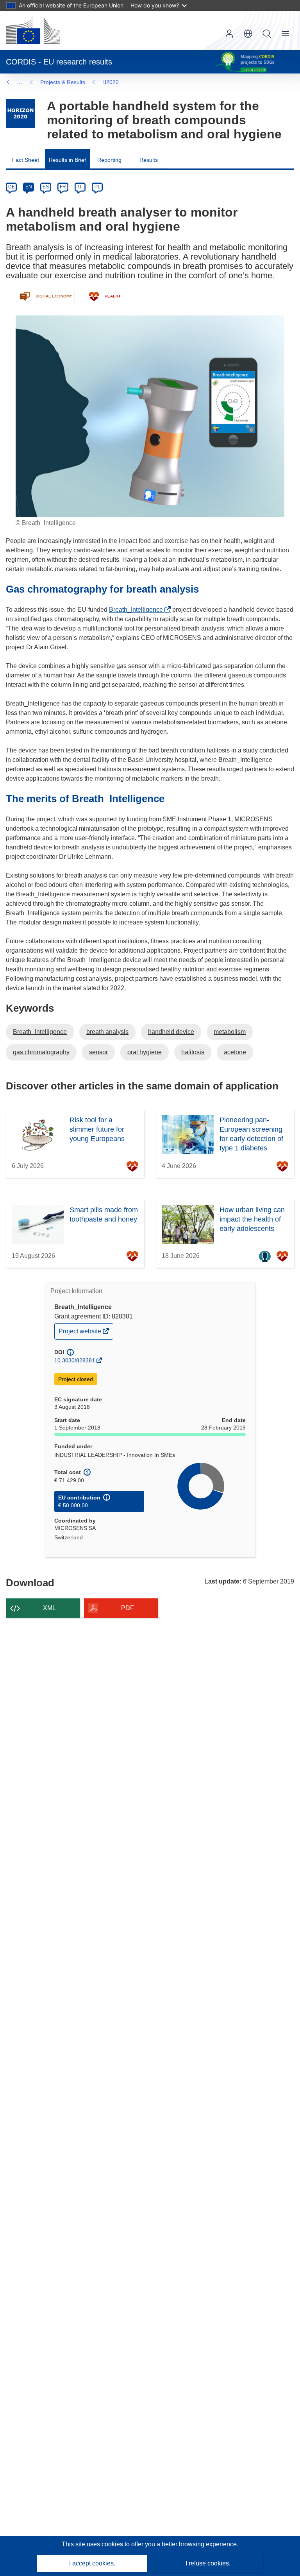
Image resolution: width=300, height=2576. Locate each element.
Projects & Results (63, 82)
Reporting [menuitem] (109, 160)
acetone (235, 1052)
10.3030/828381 (75, 1360)
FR (63, 187)
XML (49, 1608)
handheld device (171, 1032)
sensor (98, 1052)
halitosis (193, 1052)
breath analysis (107, 1032)
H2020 (111, 82)
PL (97, 187)
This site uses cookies (93, 2544)
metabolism (230, 1032)
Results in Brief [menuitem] (67, 160)
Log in (229, 34)
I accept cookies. (92, 2563)
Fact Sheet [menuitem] (26, 160)
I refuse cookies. (208, 2563)
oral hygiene (145, 1052)
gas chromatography (41, 1052)
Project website (80, 1333)
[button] (248, 34)
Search (267, 34)
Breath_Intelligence (138, 610)
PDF (128, 1608)
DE (12, 187)
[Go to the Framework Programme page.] (21, 114)
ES (46, 187)
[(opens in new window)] (33, 30)
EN (29, 187)
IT (80, 187)
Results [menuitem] (149, 160)
